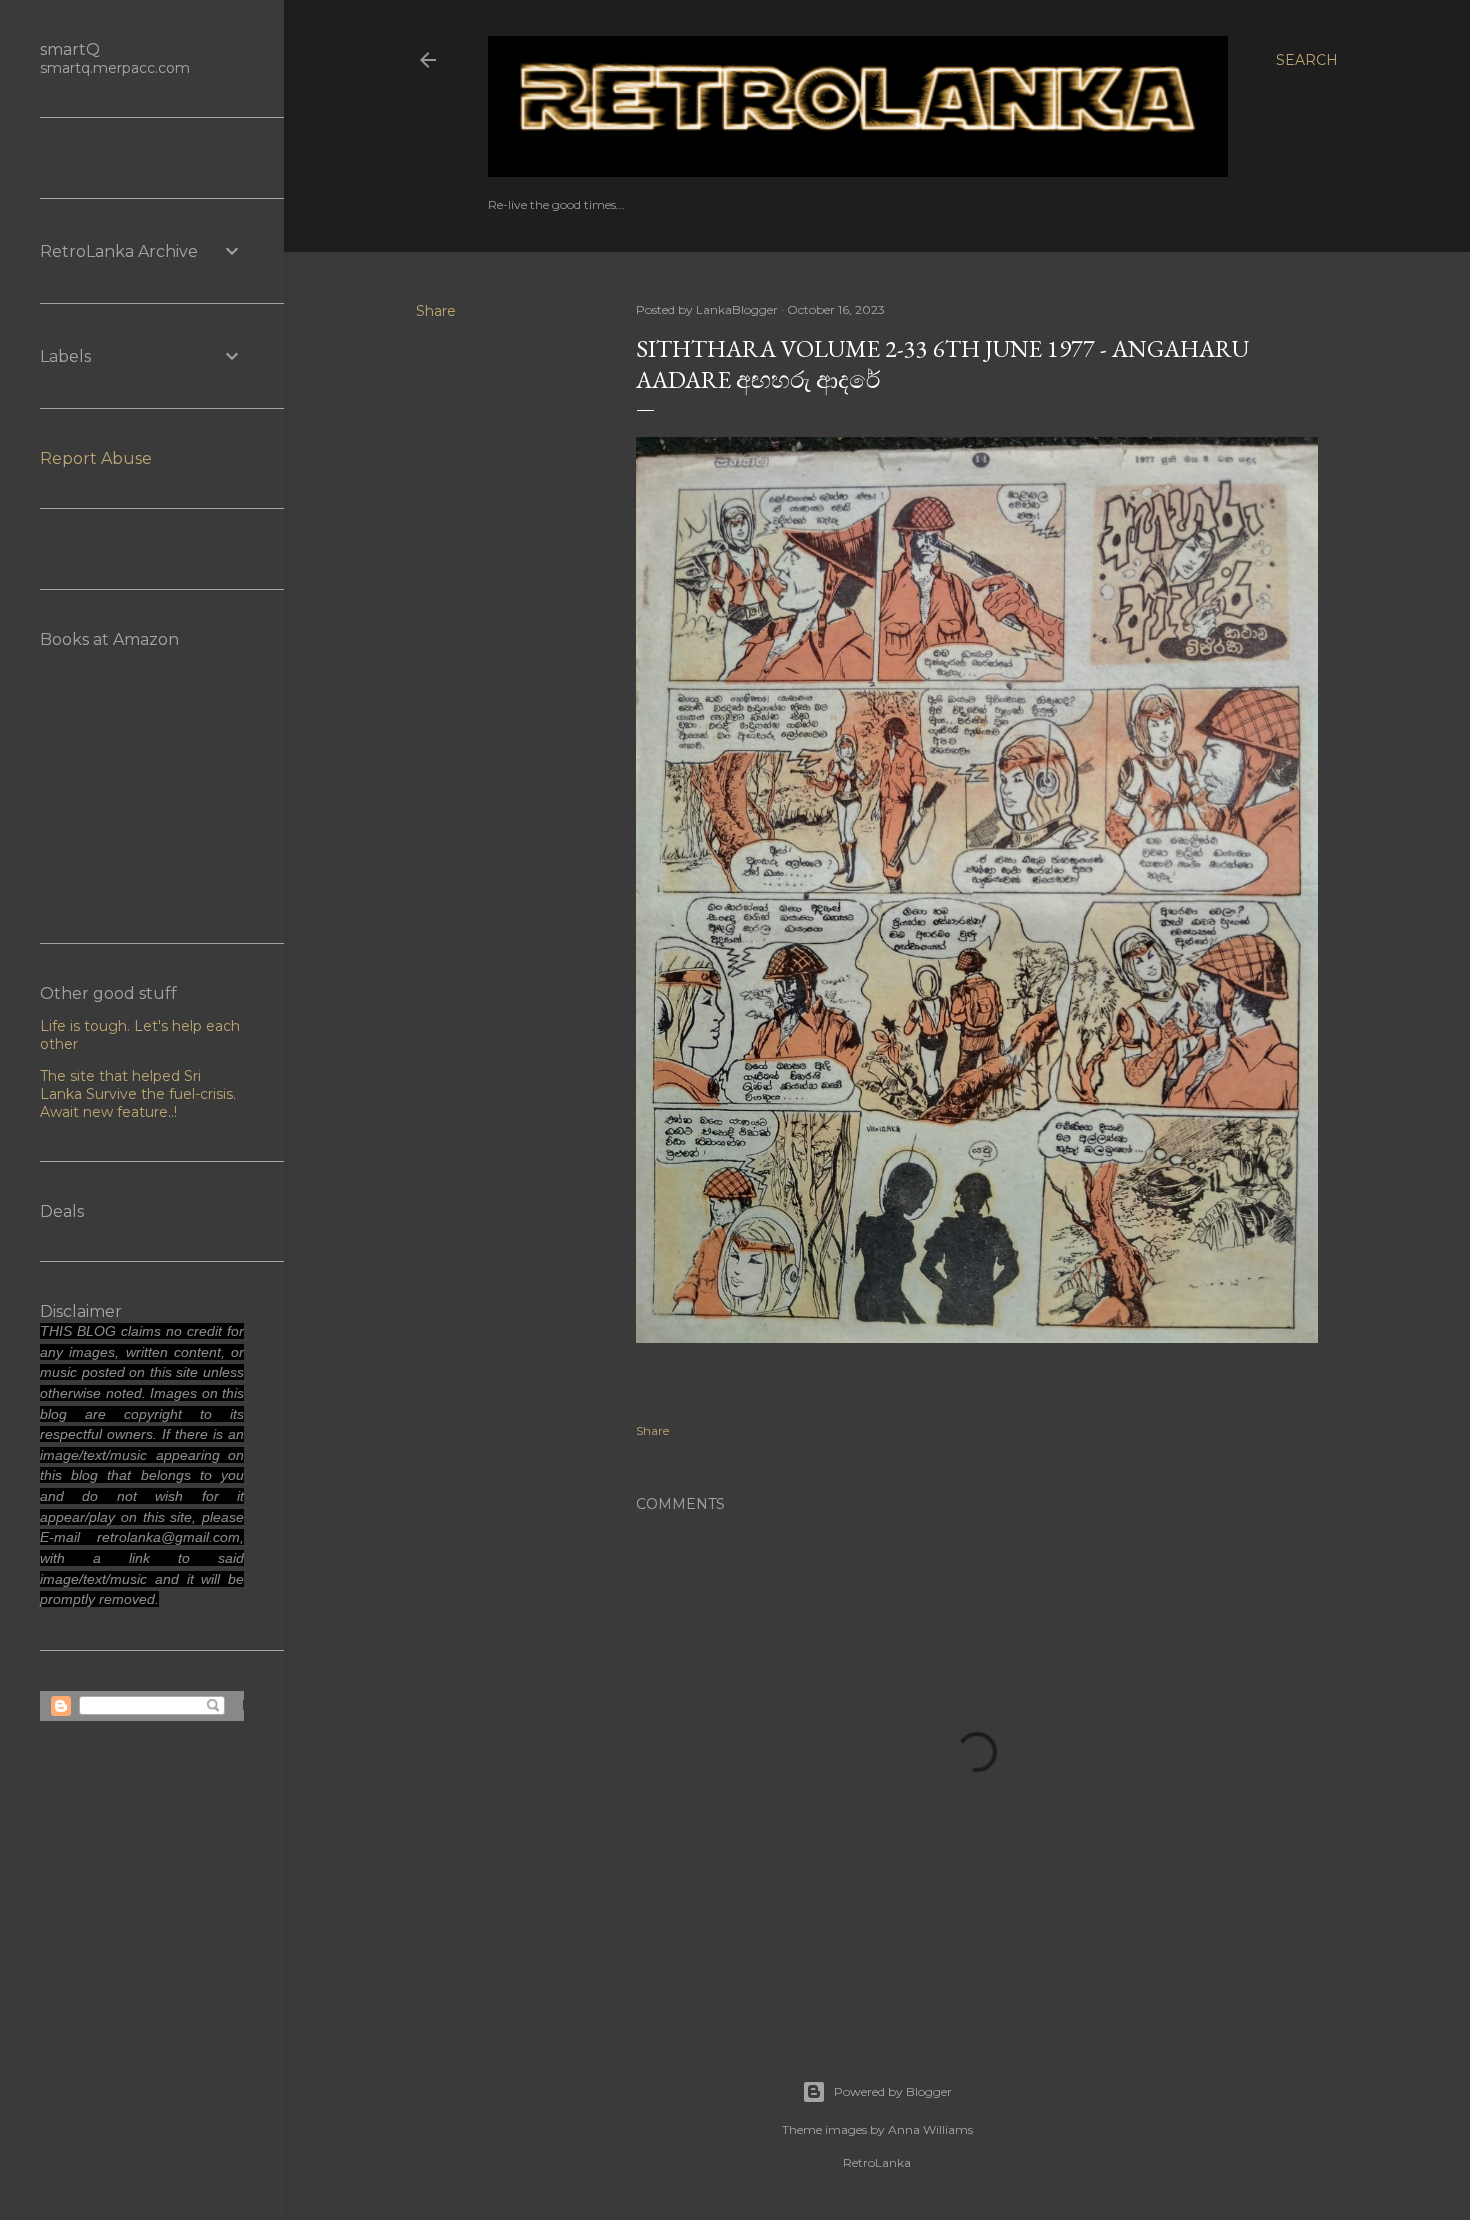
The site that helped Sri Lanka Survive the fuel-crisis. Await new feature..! (138, 1094)
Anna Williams (930, 2129)
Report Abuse (96, 458)
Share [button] (436, 311)
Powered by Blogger (893, 2091)
